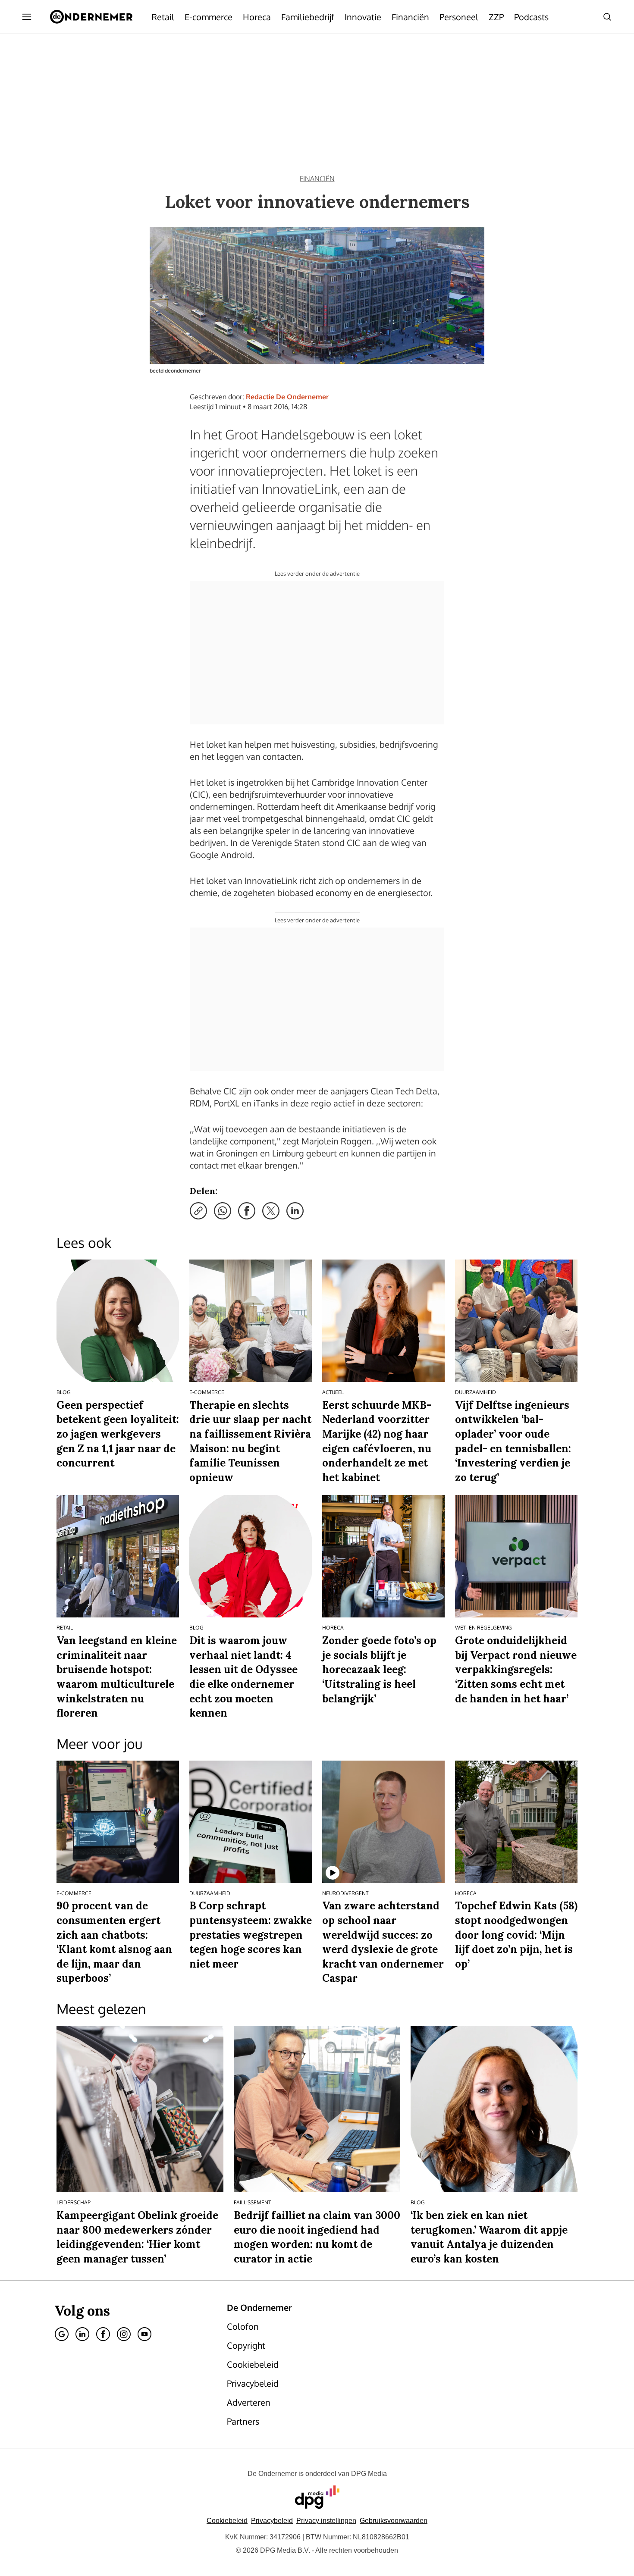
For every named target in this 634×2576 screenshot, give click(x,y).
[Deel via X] (271, 1211)
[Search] (607, 17)
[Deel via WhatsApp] (223, 1211)
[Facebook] (103, 2334)
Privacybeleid (272, 2521)
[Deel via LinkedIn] (295, 1211)
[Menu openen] (27, 17)
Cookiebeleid (227, 2521)
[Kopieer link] (198, 1211)
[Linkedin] (82, 2334)
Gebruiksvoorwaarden (394, 2521)
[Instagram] (124, 2334)
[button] (326, 2521)
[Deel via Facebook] (247, 1211)
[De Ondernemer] (91, 17)
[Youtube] (144, 2334)
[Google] (62, 2334)
